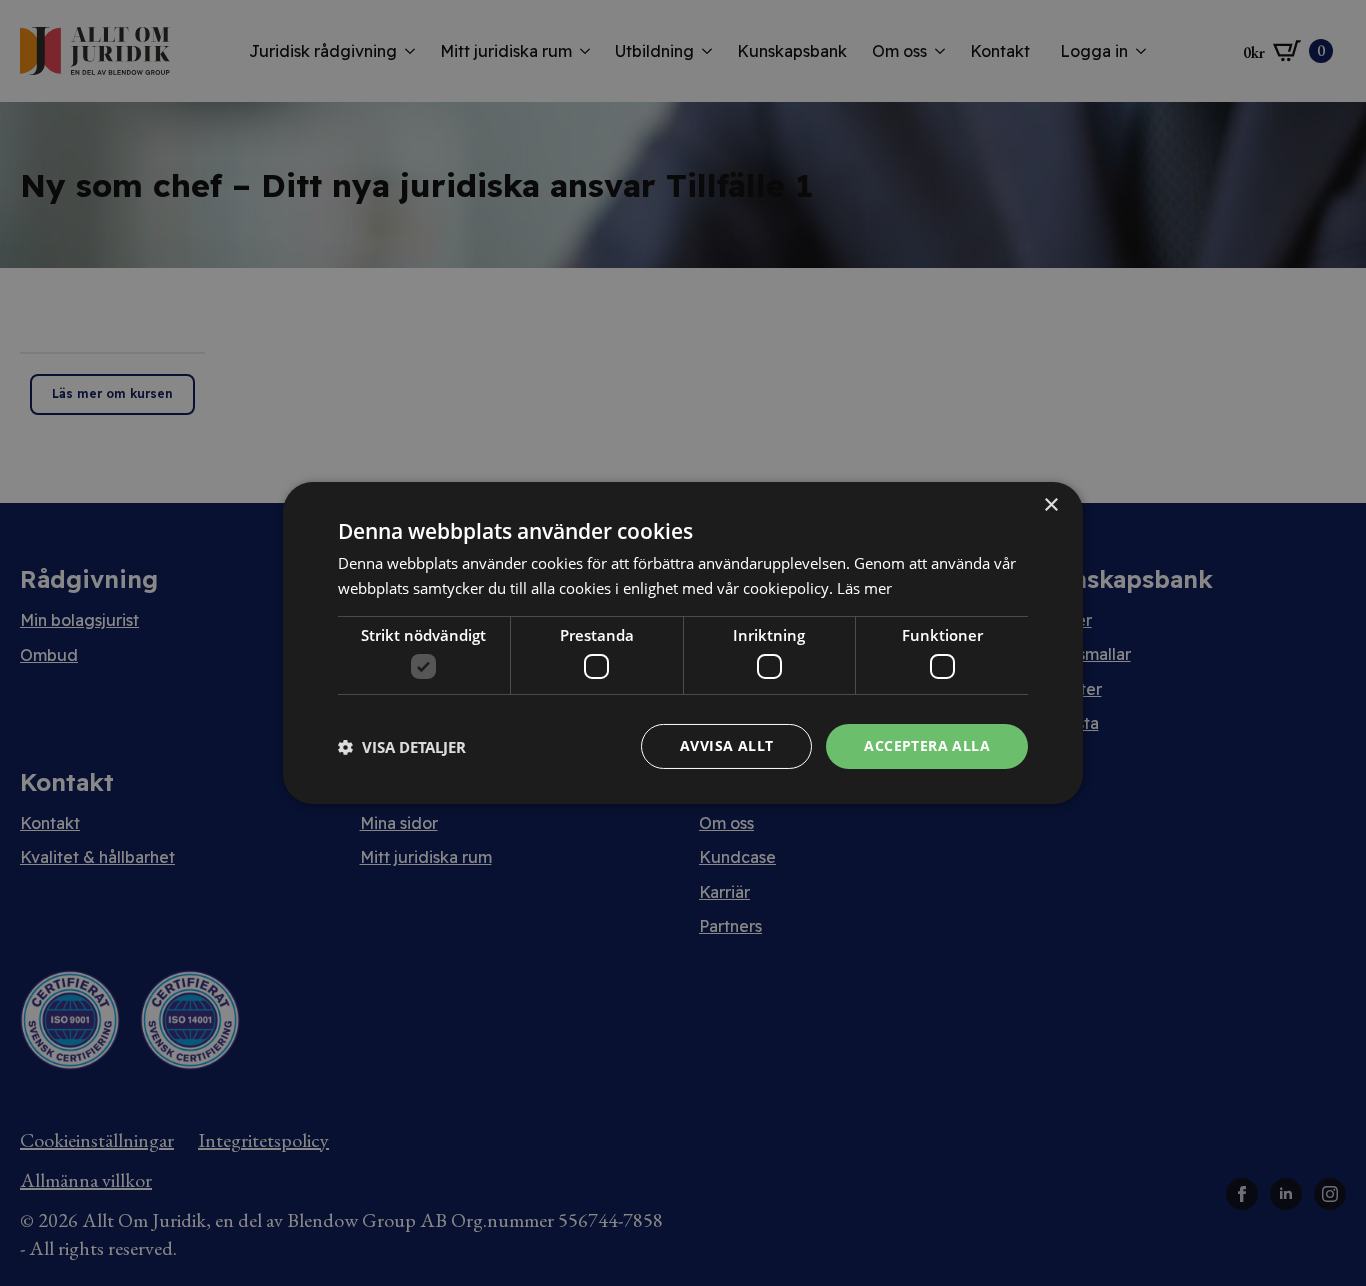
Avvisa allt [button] (726, 745)
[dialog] (683, 643)
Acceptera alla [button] (927, 745)
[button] (402, 747)
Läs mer (864, 588)
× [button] (1050, 505)
